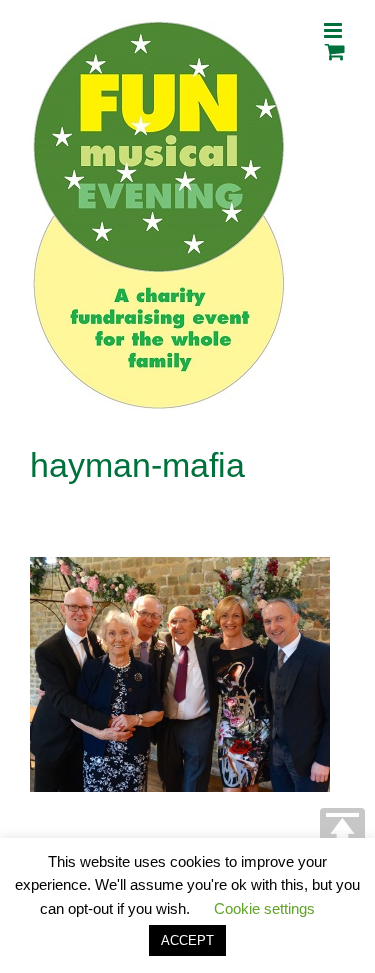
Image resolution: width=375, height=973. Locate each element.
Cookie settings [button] (264, 908)
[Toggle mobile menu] (334, 30)
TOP (342, 830)
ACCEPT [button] (187, 940)
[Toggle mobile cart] (335, 51)
